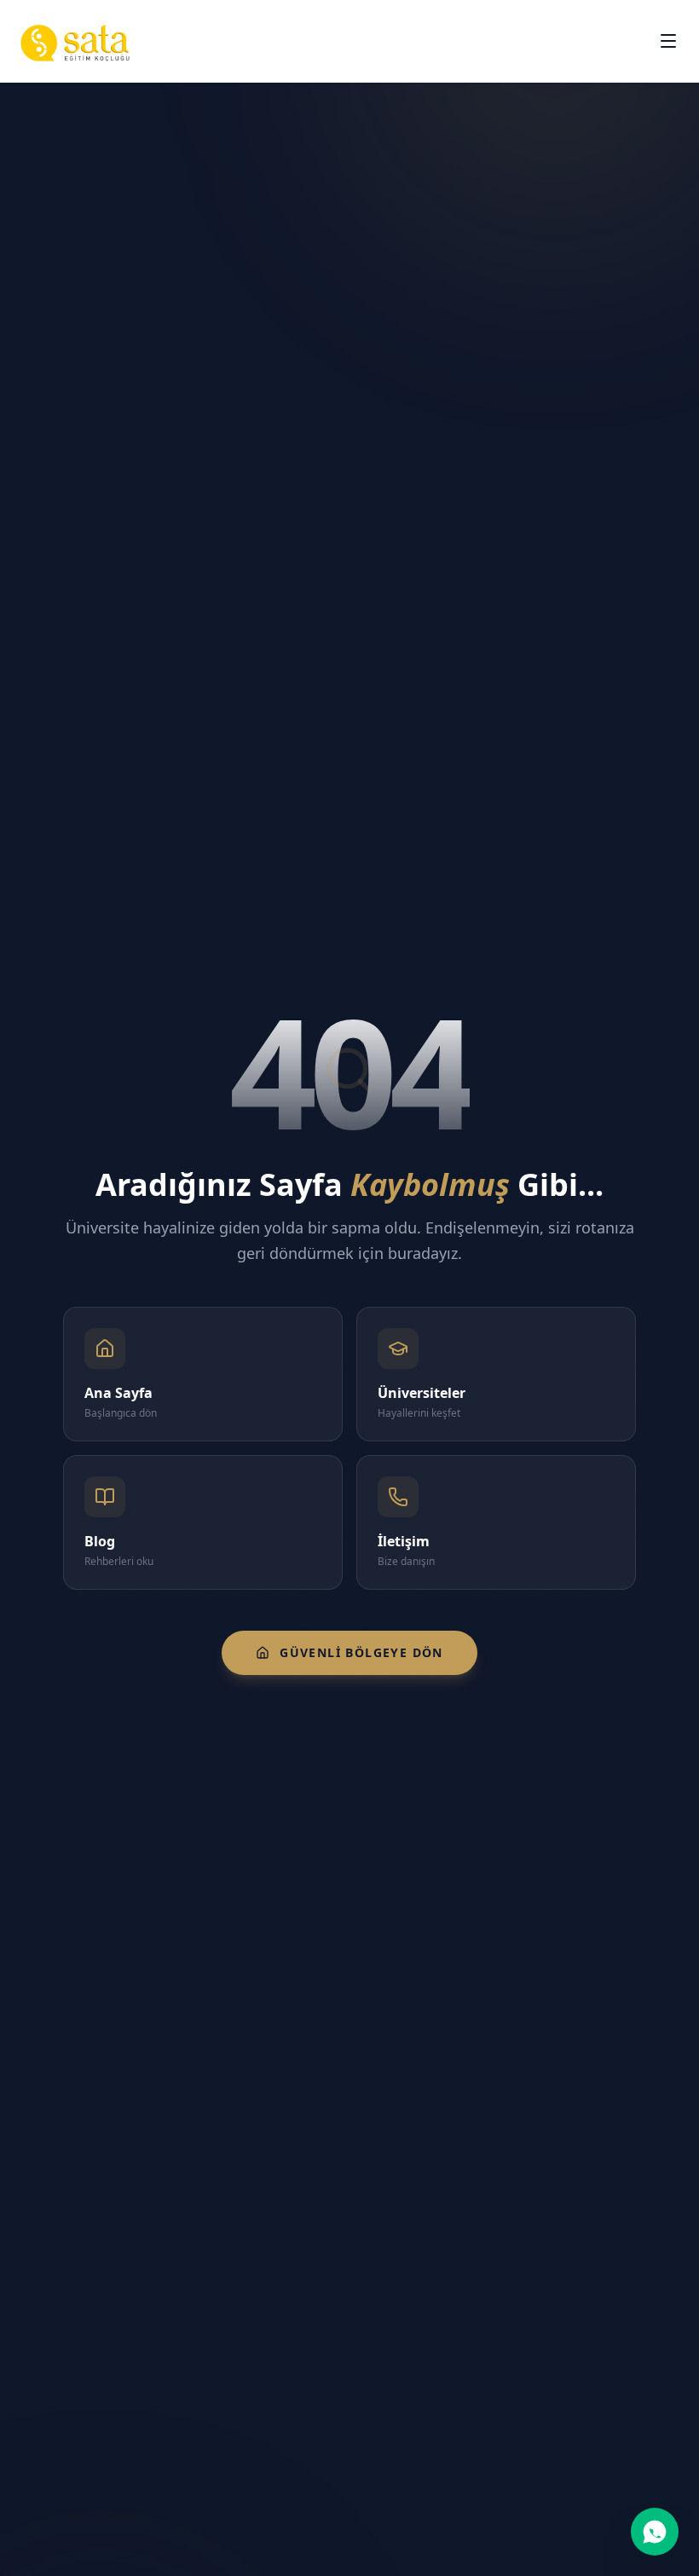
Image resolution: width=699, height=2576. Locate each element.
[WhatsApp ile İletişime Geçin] (655, 2532)
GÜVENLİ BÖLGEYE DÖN (361, 1652)
